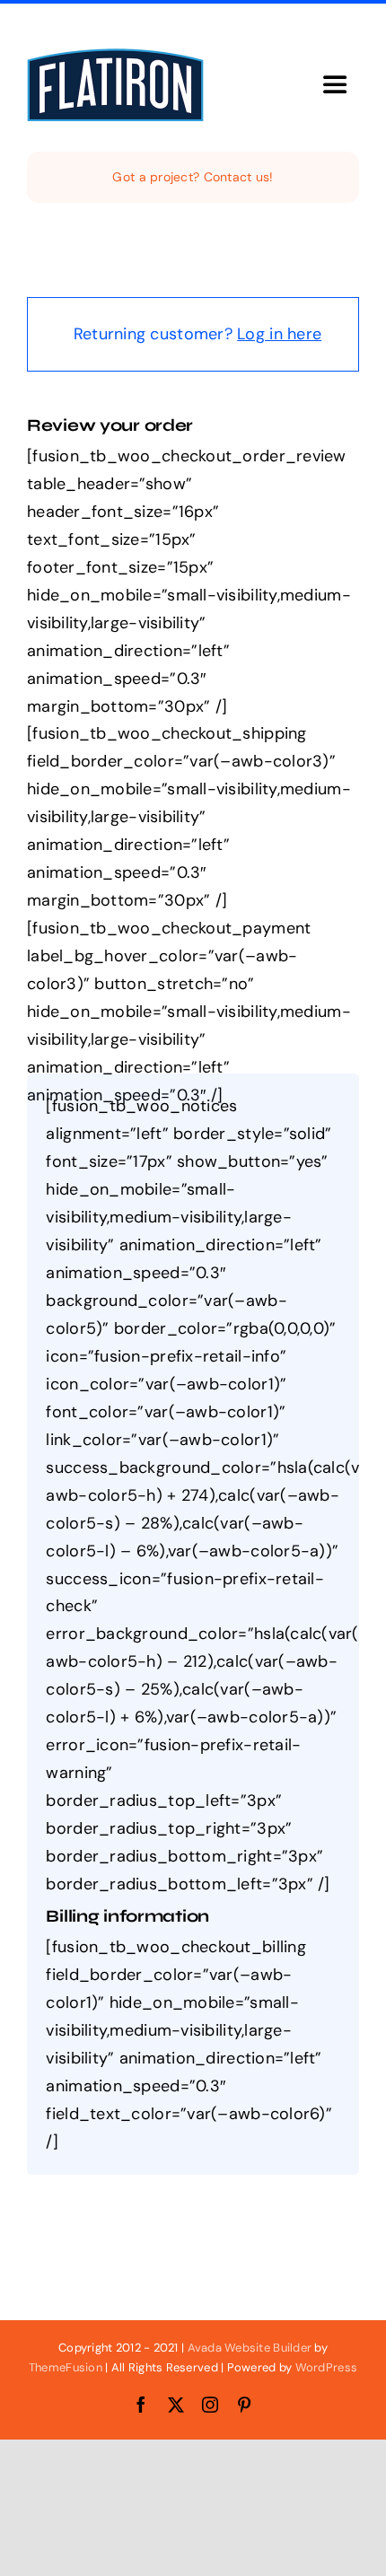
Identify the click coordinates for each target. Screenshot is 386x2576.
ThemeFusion (66, 2367)
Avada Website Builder (250, 2348)
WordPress (326, 2367)
